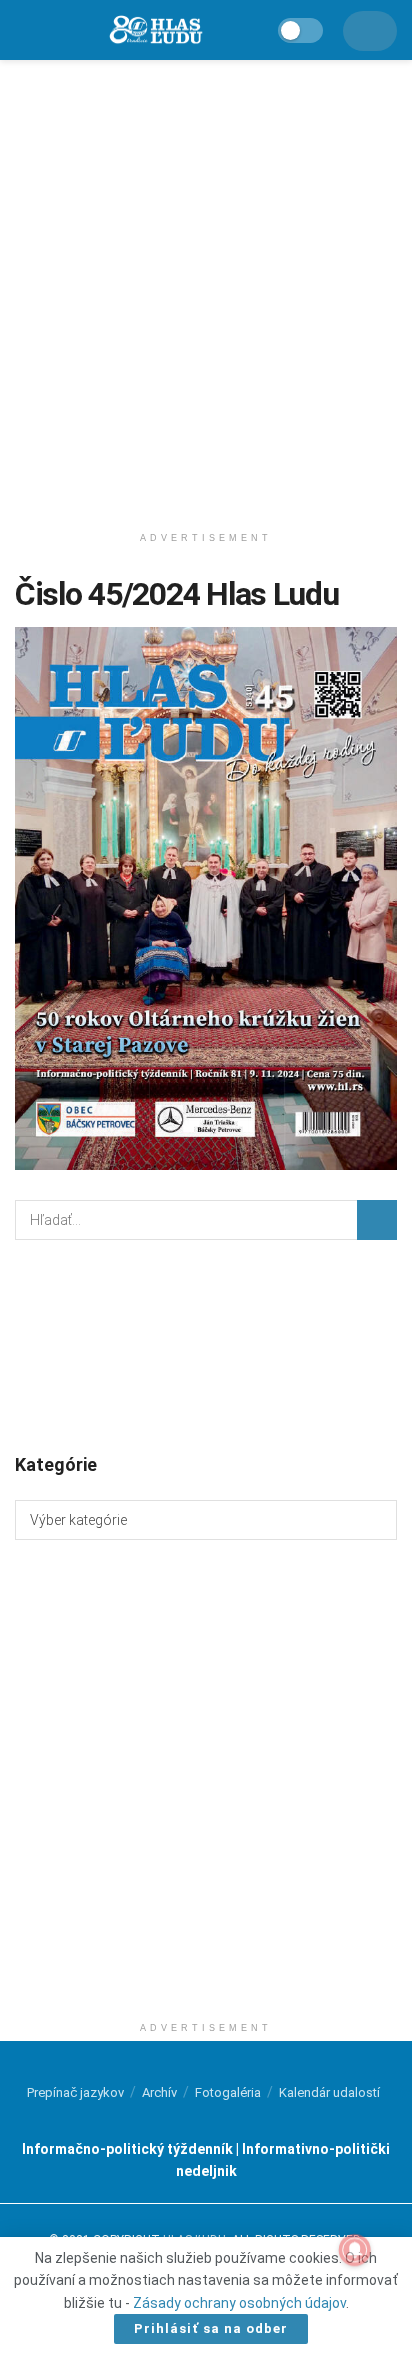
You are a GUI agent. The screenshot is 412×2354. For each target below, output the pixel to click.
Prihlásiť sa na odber (211, 2328)
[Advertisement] (206, 286)
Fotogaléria (228, 2092)
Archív (159, 2092)
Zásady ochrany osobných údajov (239, 2303)
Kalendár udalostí (329, 2092)
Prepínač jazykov (75, 2092)
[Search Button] (377, 1220)
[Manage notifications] (355, 2250)
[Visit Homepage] (155, 30)
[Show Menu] (23, 30)
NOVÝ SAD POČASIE (206, 1345)
